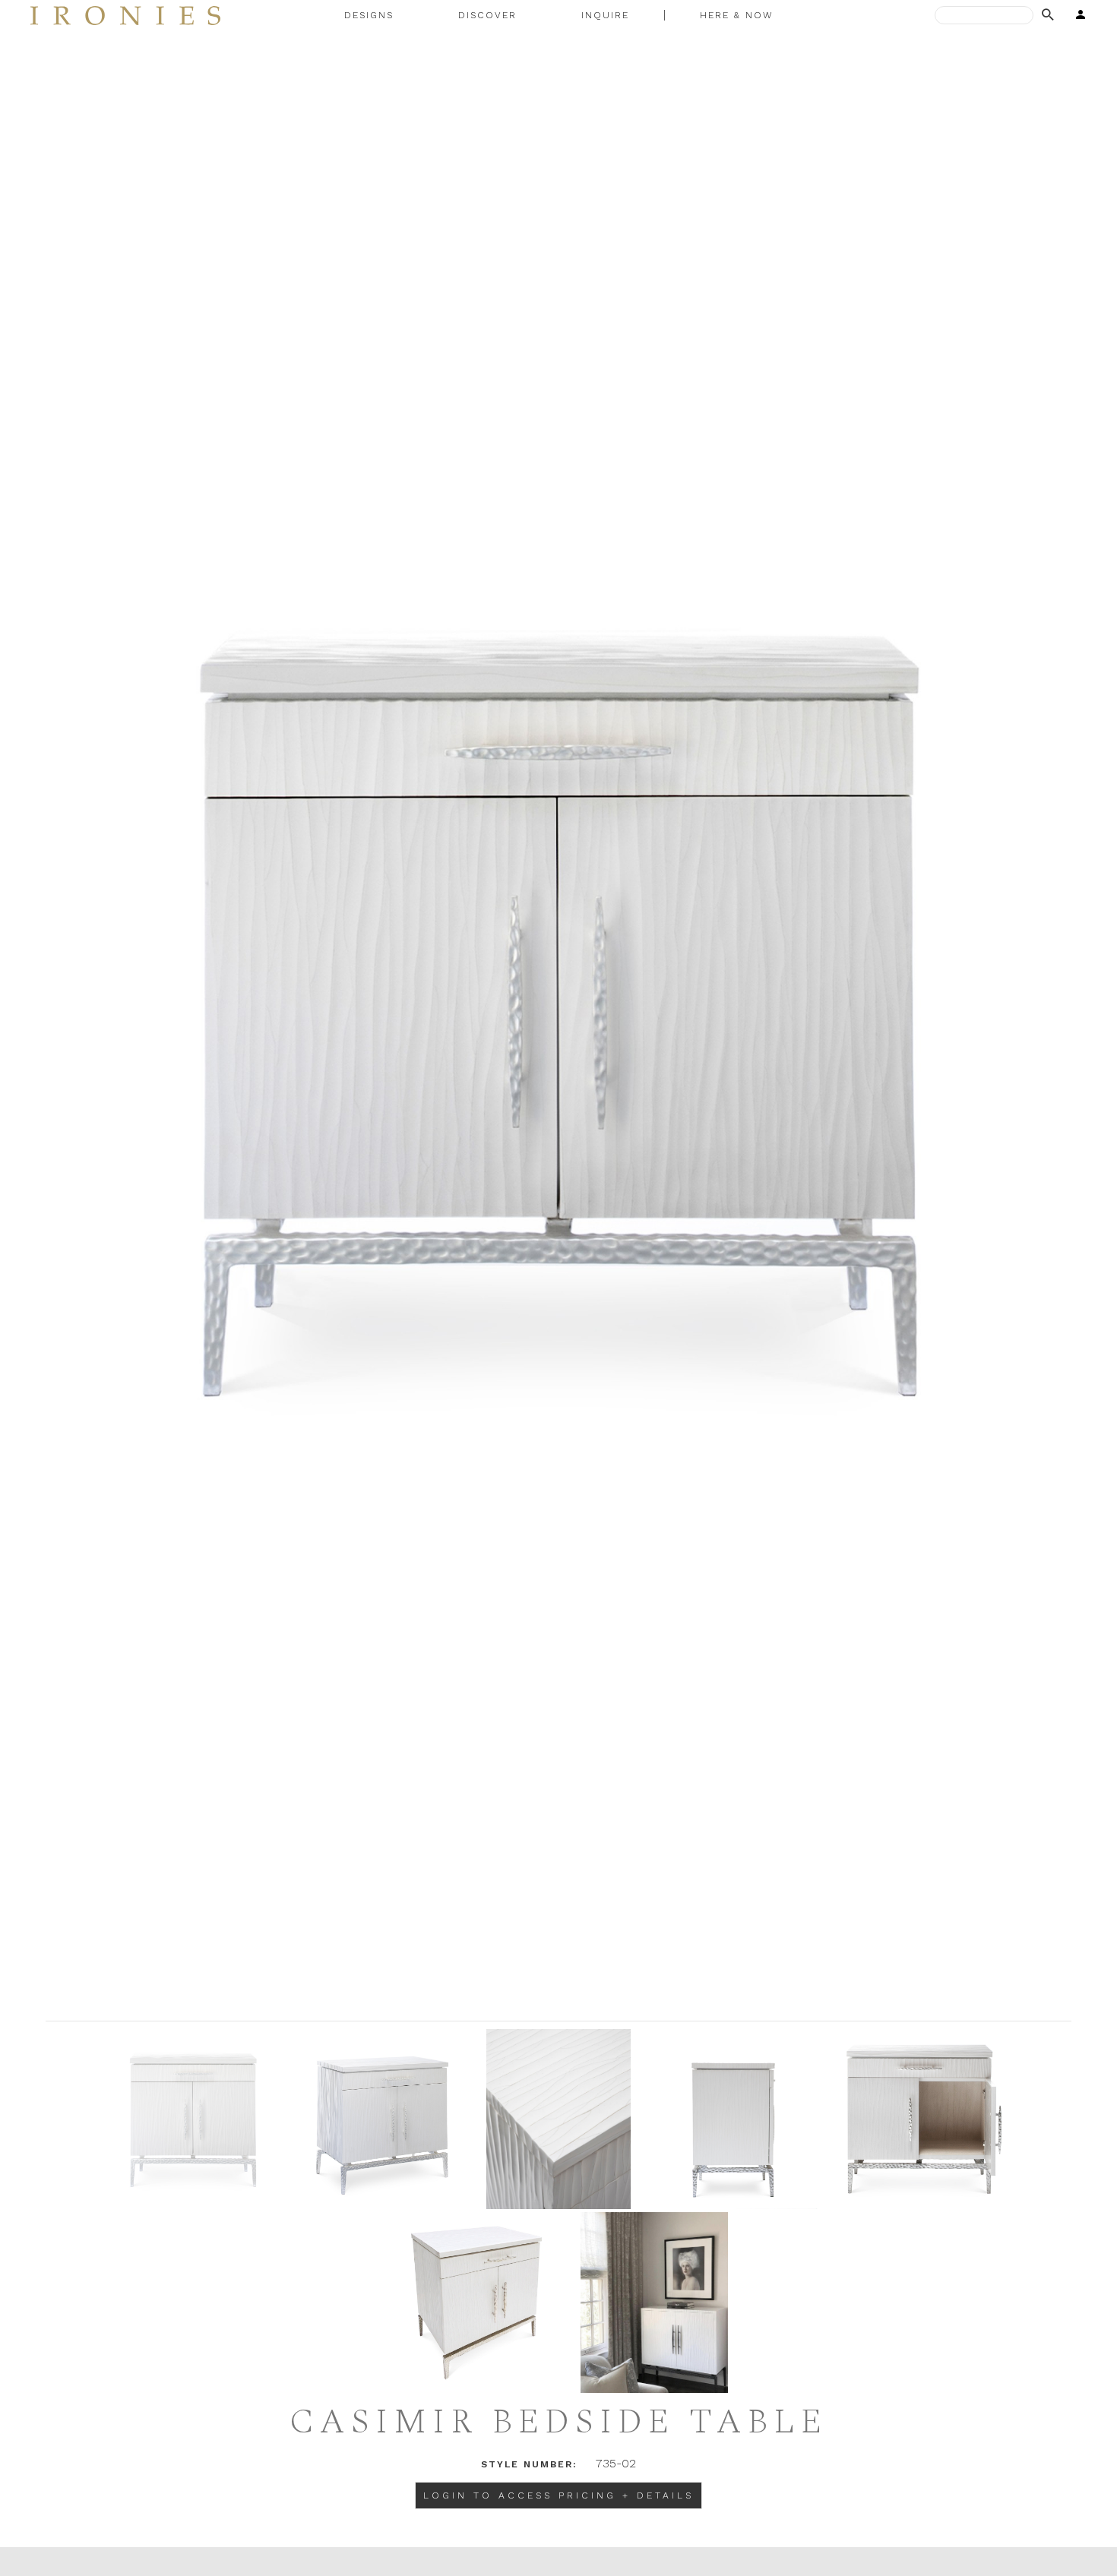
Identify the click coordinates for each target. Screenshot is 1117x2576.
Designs (369, 15)
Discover (487, 15)
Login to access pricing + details (558, 2495)
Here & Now (737, 15)
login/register (1076, 15)
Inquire (605, 15)
